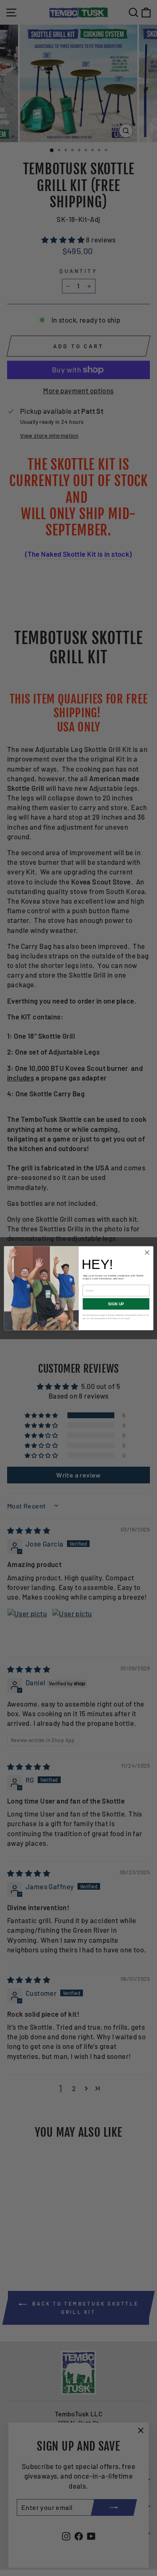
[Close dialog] (147, 1252)
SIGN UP (116, 1304)
